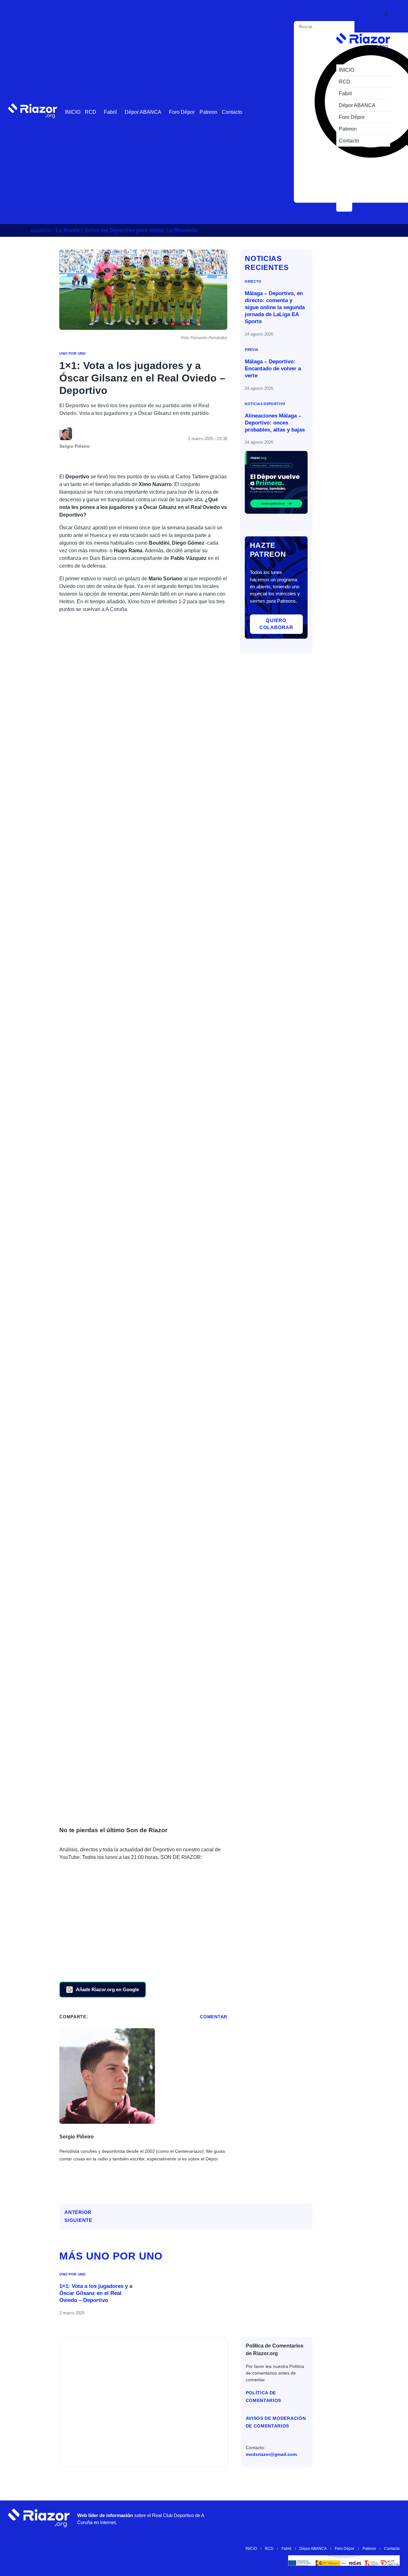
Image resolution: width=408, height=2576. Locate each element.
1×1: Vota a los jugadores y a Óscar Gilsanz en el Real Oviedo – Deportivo (96, 2293)
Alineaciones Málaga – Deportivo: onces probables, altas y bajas (275, 423)
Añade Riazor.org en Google (107, 1989)
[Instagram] (315, 2518)
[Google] (392, 2518)
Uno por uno (73, 353)
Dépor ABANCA (143, 112)
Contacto (232, 112)
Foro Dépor (182, 112)
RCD (91, 112)
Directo (253, 281)
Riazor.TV (41, 231)
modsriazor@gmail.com (271, 2454)
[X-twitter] (334, 2518)
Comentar (214, 2017)
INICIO (73, 112)
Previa (251, 350)
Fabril (110, 112)
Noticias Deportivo (265, 404)
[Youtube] (296, 2518)
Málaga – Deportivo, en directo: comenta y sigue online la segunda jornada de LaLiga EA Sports (275, 307)
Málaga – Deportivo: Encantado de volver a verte (273, 369)
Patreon (208, 112)
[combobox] (325, 27)
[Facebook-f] (373, 2518)
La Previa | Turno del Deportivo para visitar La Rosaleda (127, 230)
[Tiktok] (353, 2518)
